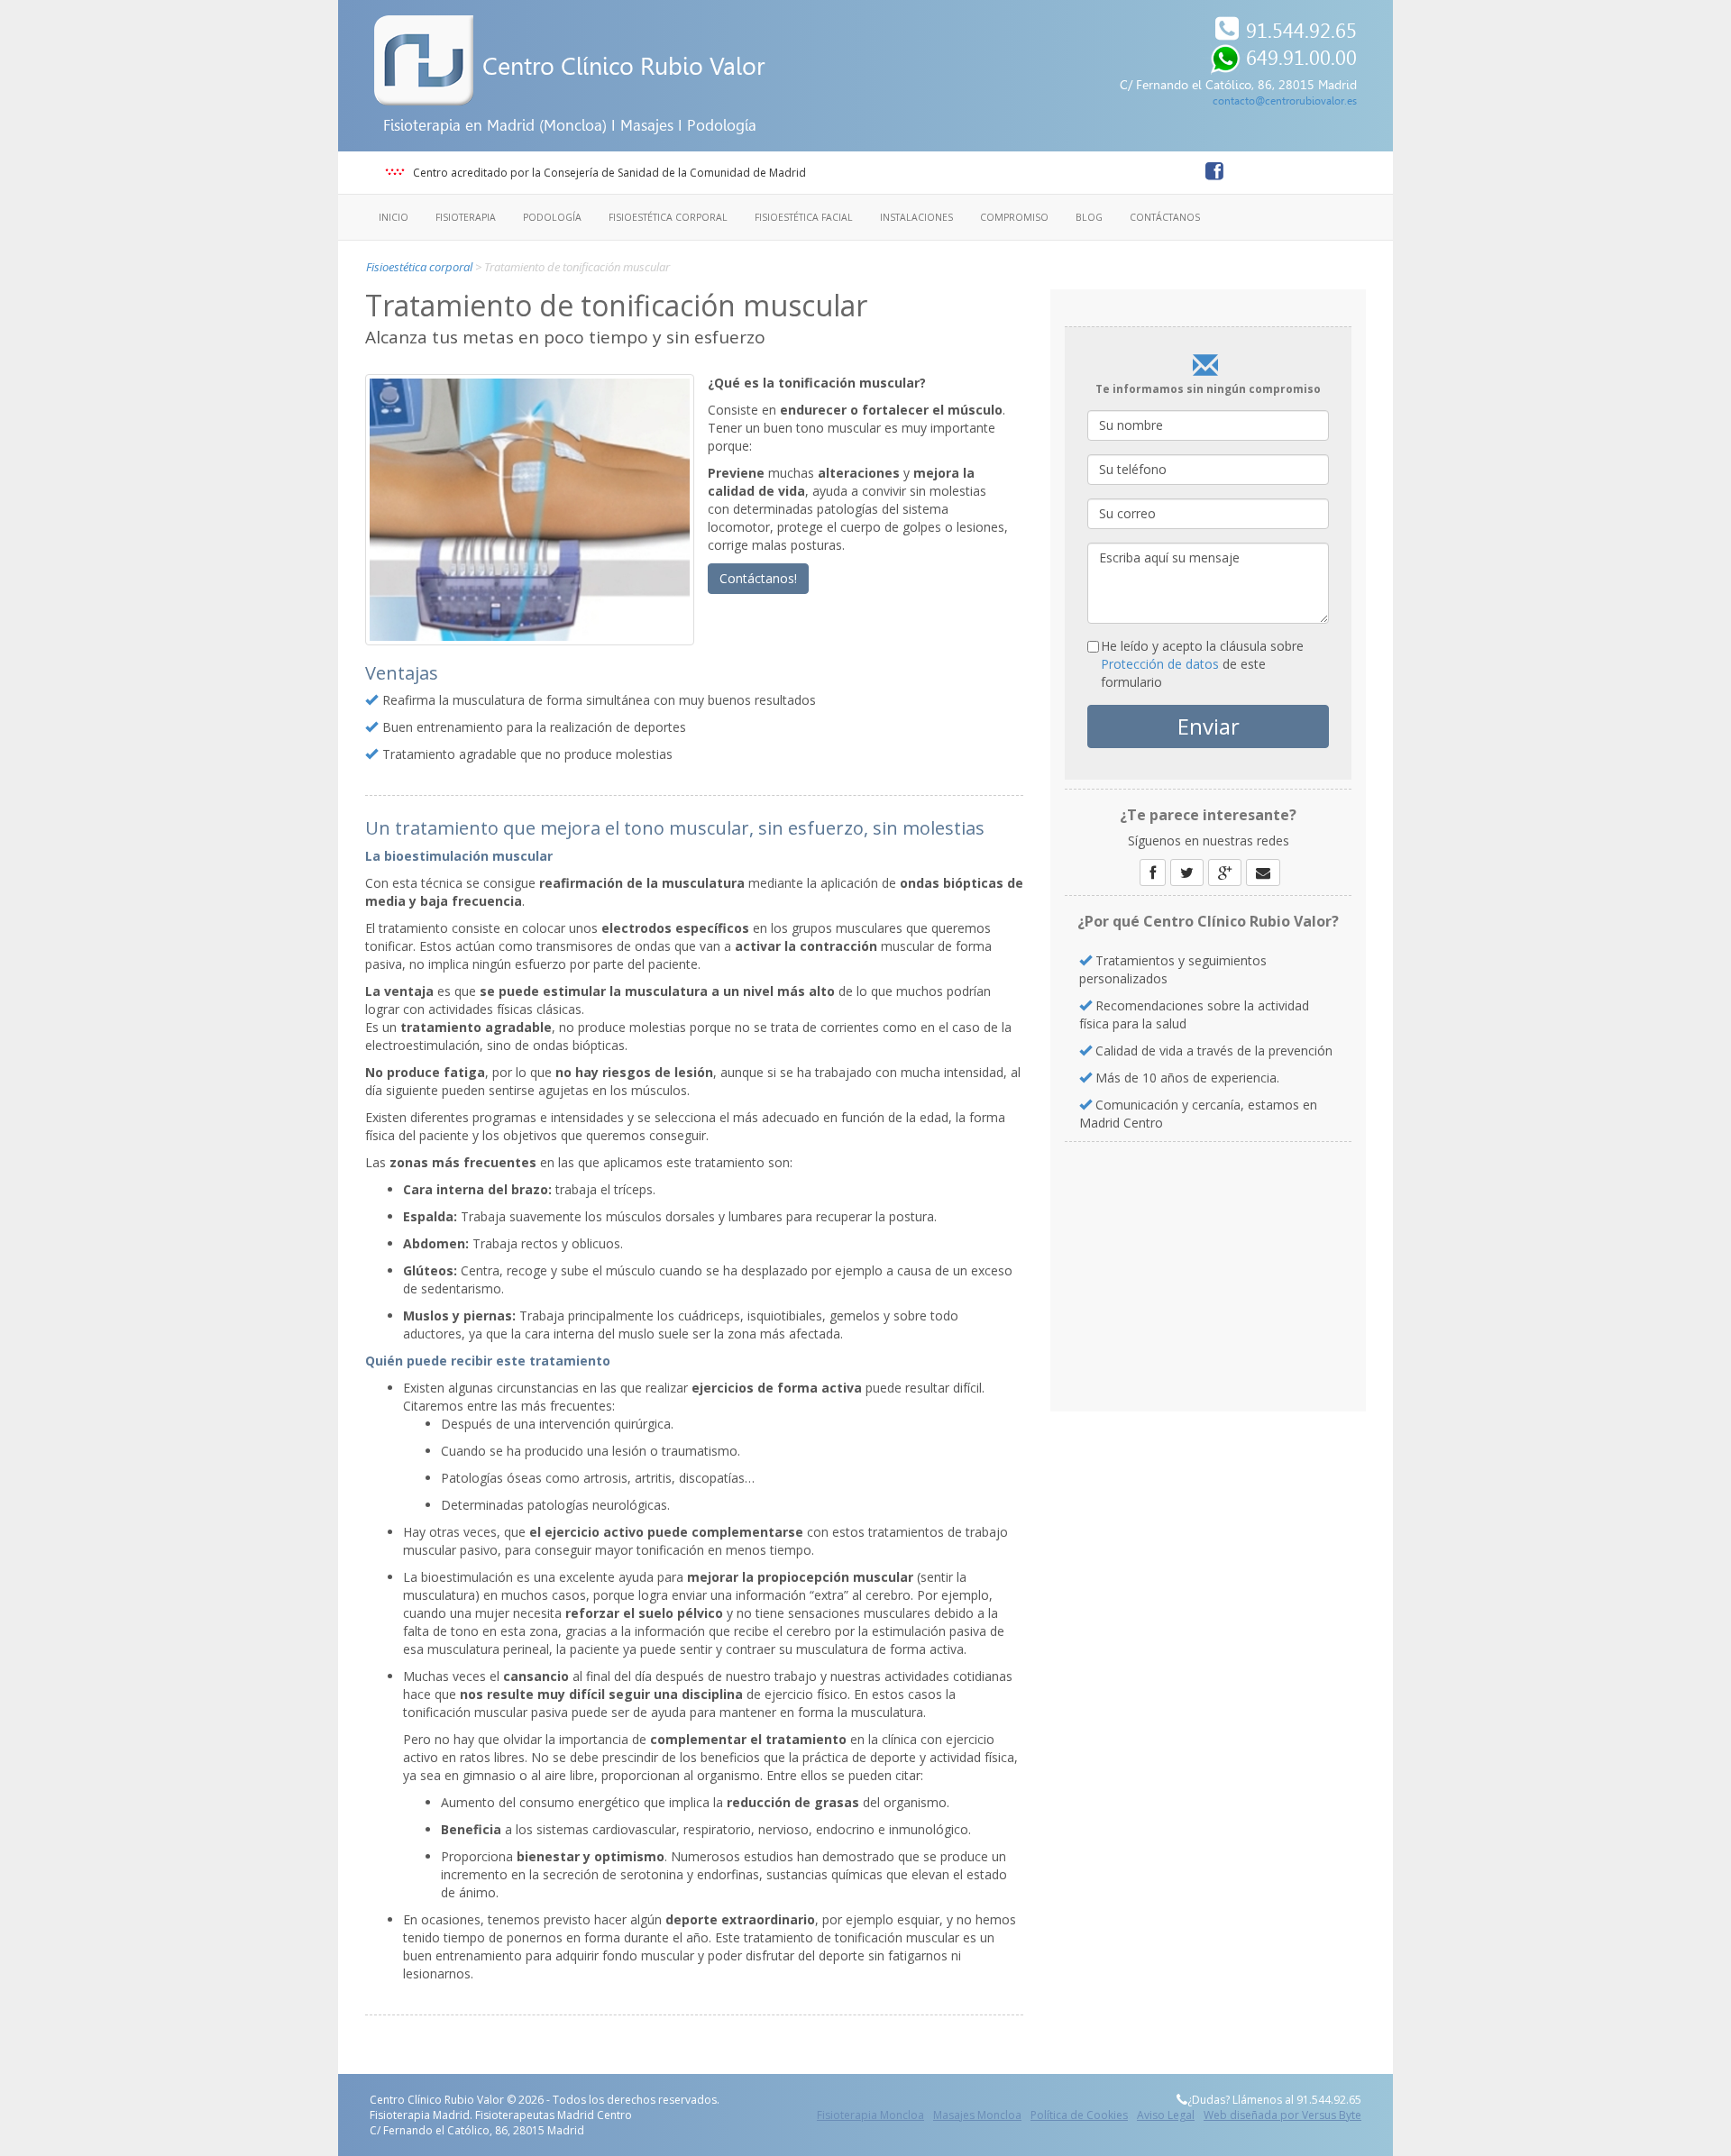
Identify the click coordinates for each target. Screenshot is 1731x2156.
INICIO (394, 217)
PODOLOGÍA (552, 217)
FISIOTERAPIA (466, 217)
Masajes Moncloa (977, 2115)
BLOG (1089, 217)
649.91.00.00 (1301, 58)
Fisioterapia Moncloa (870, 2115)
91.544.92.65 (1301, 31)
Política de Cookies (1079, 2115)
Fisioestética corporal (419, 267)
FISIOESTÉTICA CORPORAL (668, 217)
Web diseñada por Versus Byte (1282, 2115)
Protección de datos (1160, 664)
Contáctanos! (758, 578)
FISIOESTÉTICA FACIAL (804, 217)
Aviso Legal (1166, 2115)
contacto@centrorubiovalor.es (1285, 101)
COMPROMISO (1014, 217)
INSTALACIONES (916, 217)
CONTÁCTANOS (1165, 217)
